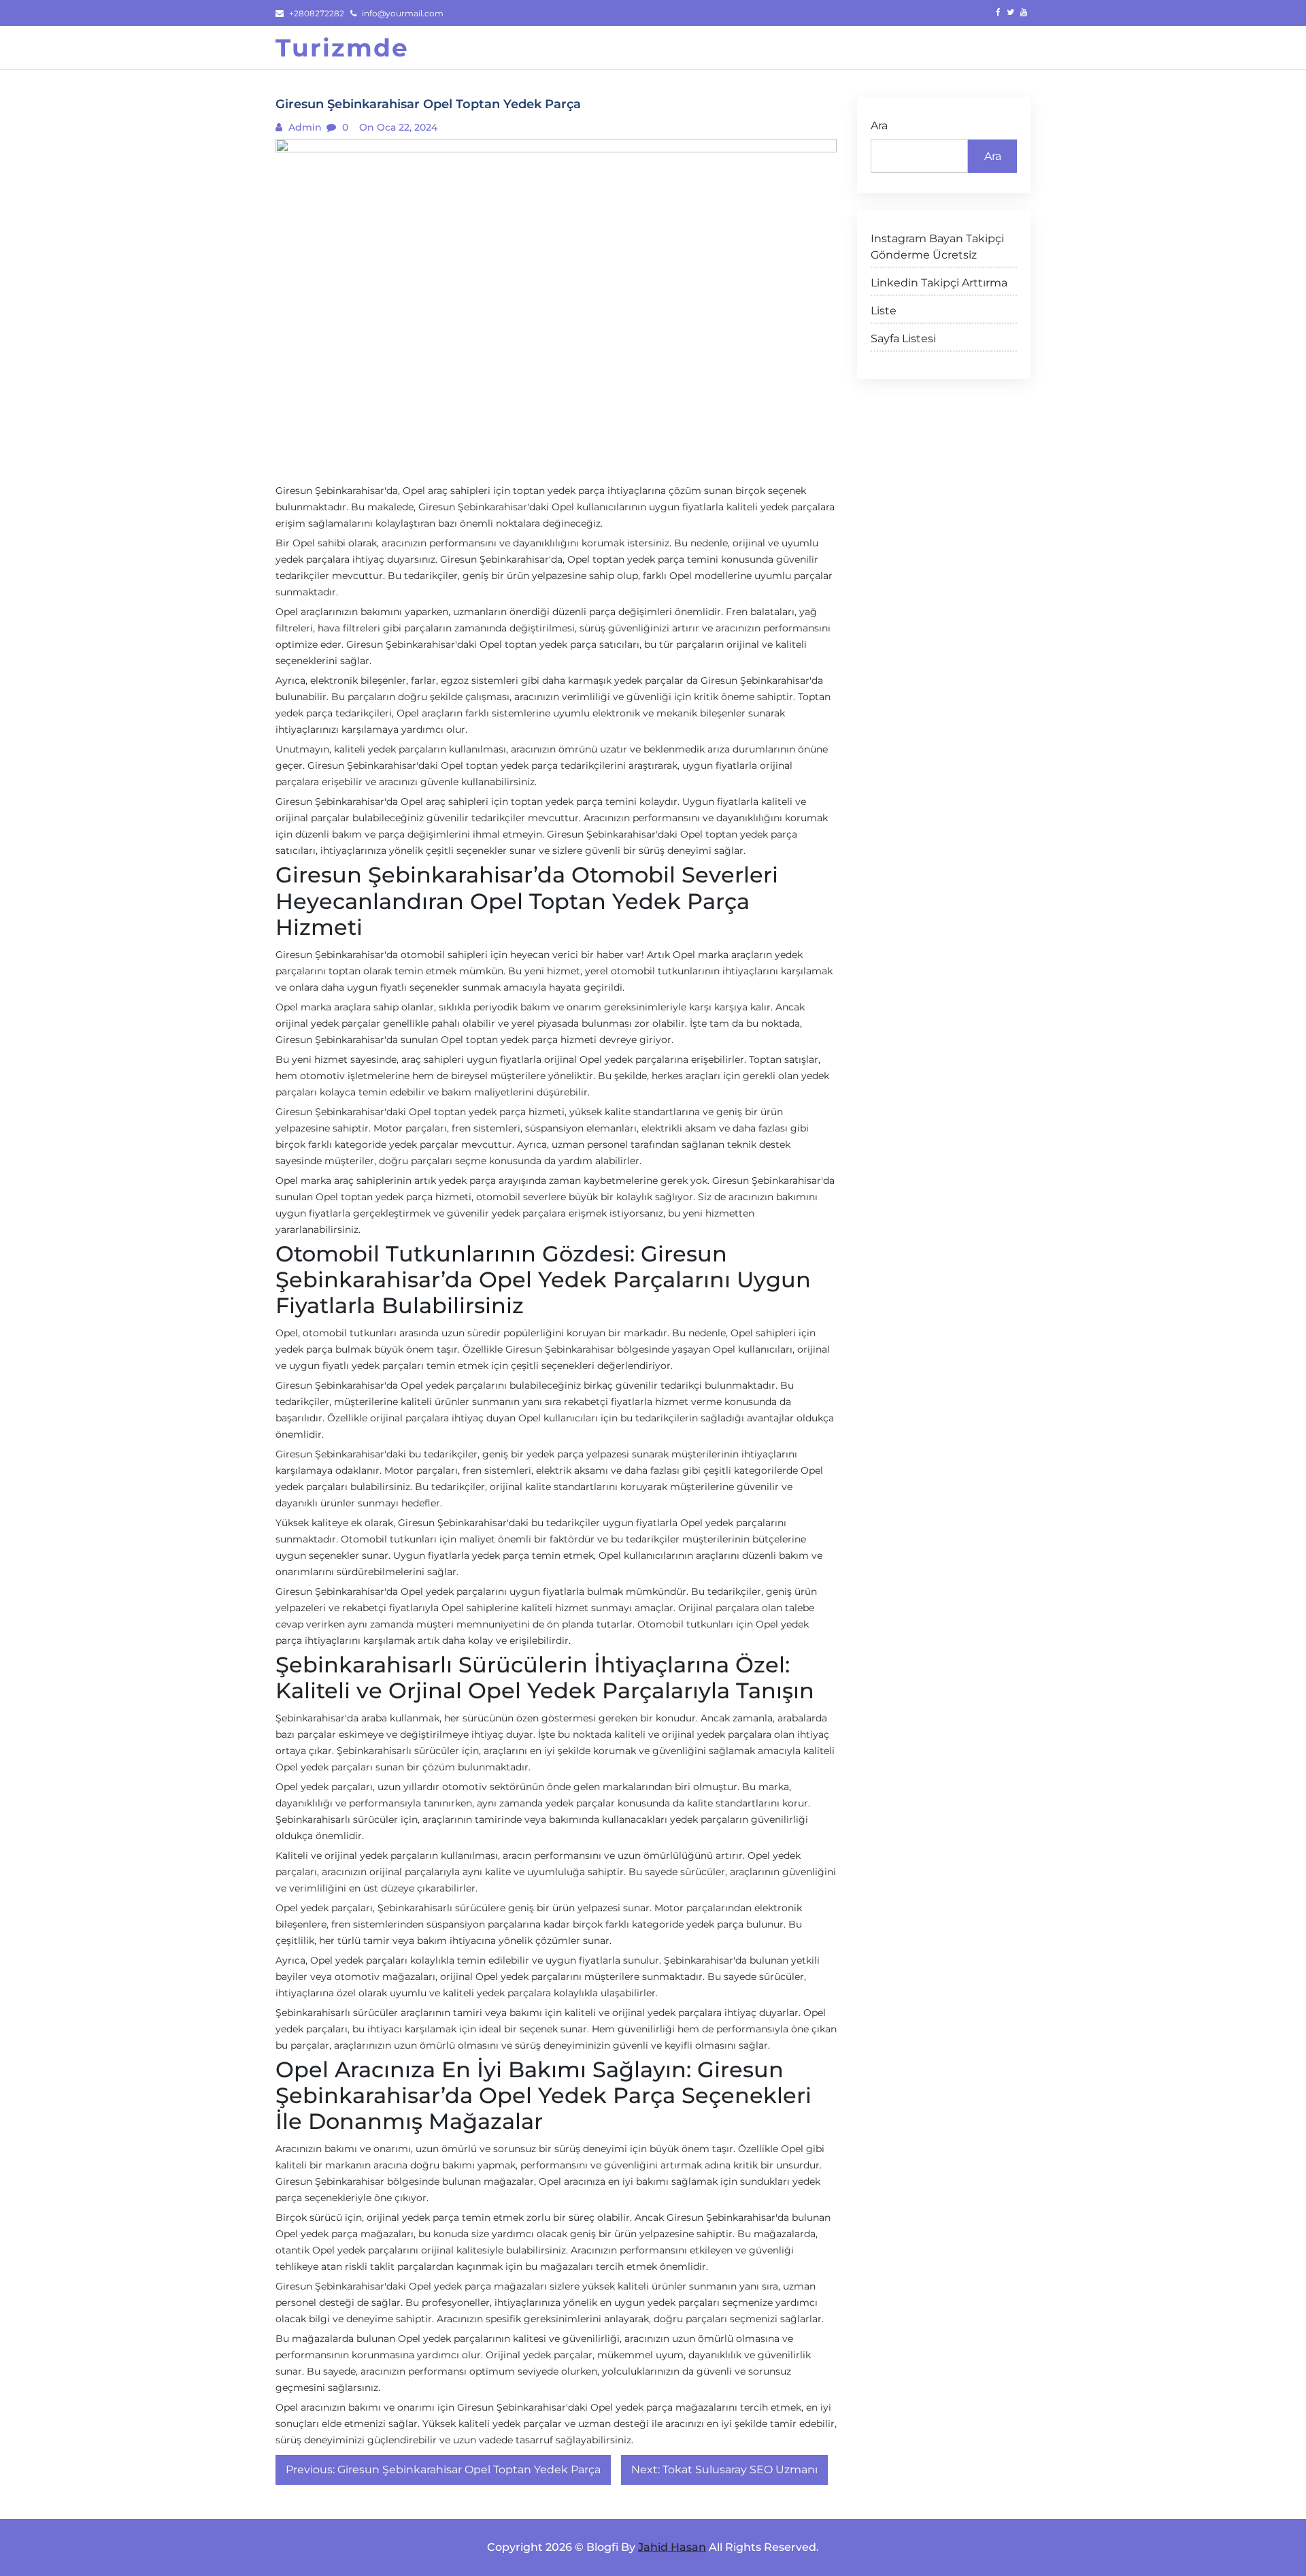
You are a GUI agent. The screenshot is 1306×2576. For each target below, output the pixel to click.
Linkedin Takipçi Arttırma (939, 283)
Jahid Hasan (672, 2547)
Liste (884, 311)
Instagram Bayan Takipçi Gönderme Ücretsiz (937, 247)
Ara (879, 126)
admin (304, 127)
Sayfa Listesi (903, 338)
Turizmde (342, 48)
